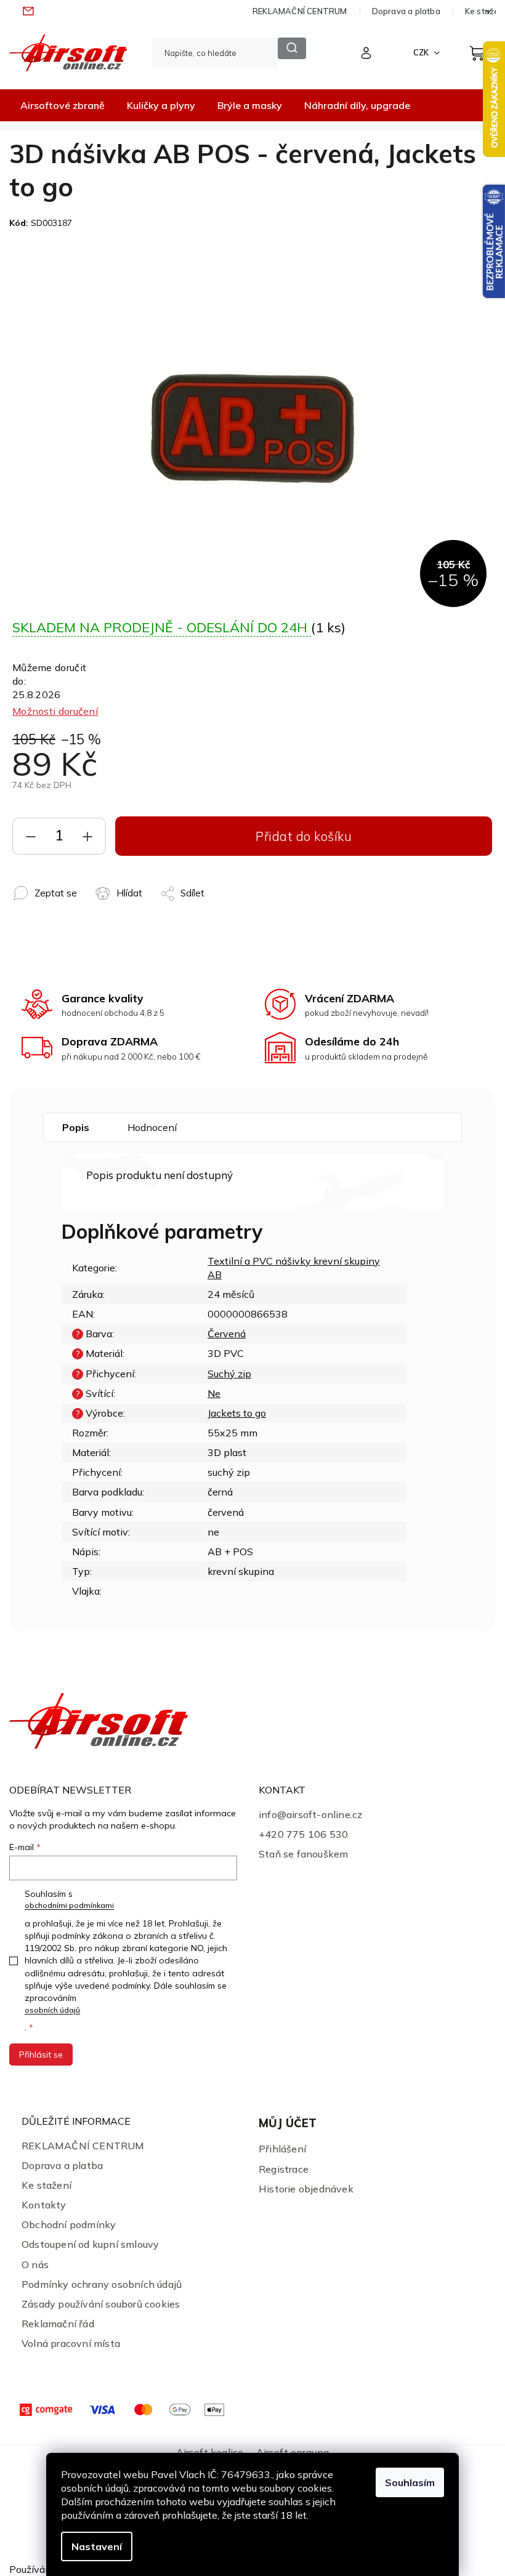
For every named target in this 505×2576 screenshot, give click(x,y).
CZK (422, 52)
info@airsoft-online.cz (310, 1814)
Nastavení (97, 2546)
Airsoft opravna (293, 2452)
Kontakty (44, 2205)
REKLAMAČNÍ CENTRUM (300, 11)
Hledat (292, 48)
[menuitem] (63, 105)
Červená (227, 1334)
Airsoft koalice (210, 2452)
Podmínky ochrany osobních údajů (102, 2284)
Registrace (284, 2169)
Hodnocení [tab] (152, 1127)
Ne (214, 1393)
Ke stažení (46, 2185)
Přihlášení (282, 2149)
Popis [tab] (76, 1127)
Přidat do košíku (304, 836)
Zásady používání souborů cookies (101, 2304)
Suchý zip (229, 1374)
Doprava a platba (406, 11)
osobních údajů (52, 2010)
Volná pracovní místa (71, 2343)
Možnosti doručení (55, 711)
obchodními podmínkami (69, 1905)
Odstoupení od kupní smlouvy (90, 2244)
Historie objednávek (306, 2189)
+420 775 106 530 (303, 1834)
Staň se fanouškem (303, 1854)
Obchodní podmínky (69, 2224)
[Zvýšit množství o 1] (87, 839)
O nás (35, 2264)
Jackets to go (237, 1413)
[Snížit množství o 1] (31, 839)
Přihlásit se (41, 2055)
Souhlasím (410, 2482)
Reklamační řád (58, 2324)
